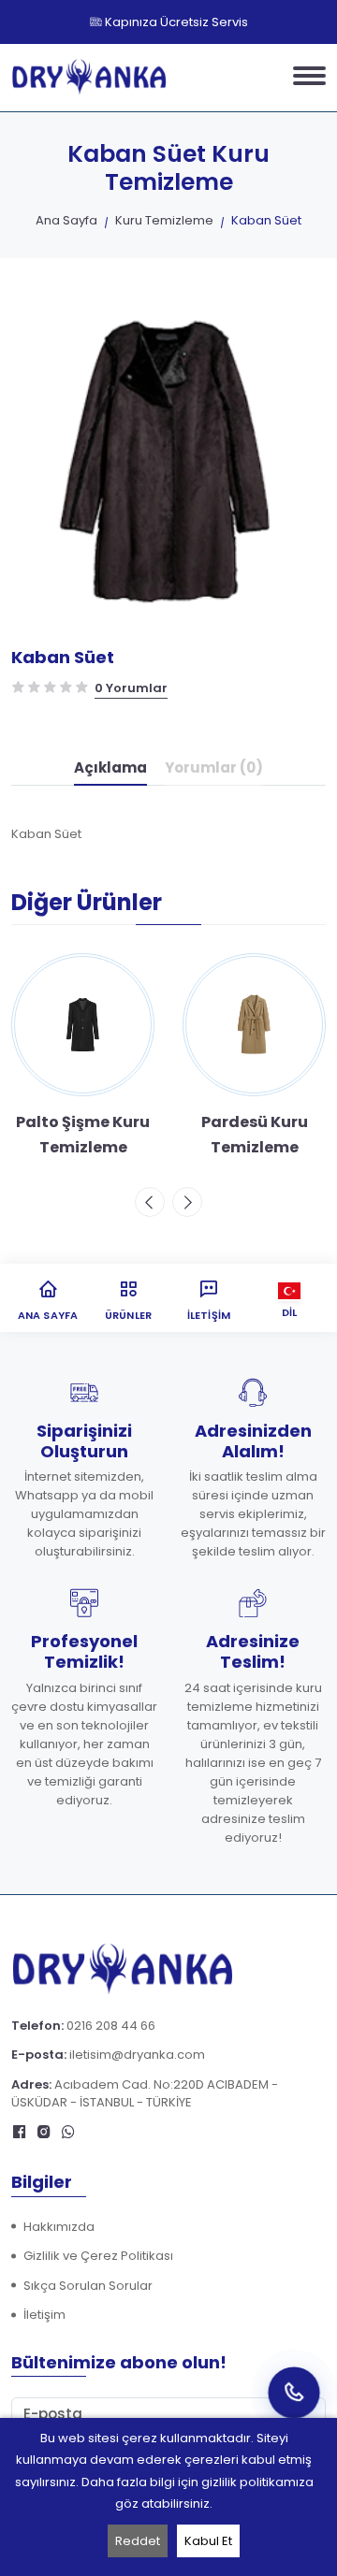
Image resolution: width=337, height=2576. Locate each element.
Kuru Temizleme (164, 220)
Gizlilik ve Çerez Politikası (98, 2256)
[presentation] (150, 1202)
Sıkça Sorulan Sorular (88, 2286)
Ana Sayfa (66, 220)
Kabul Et (208, 2541)
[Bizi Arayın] (293, 2392)
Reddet (138, 2541)
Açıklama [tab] (110, 767)
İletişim (44, 2315)
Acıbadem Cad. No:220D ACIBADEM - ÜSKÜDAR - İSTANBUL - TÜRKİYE (145, 2094)
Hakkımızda (59, 2227)
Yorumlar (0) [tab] (214, 767)
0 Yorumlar (131, 688)
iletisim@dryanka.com (137, 2055)
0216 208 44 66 (111, 2026)
